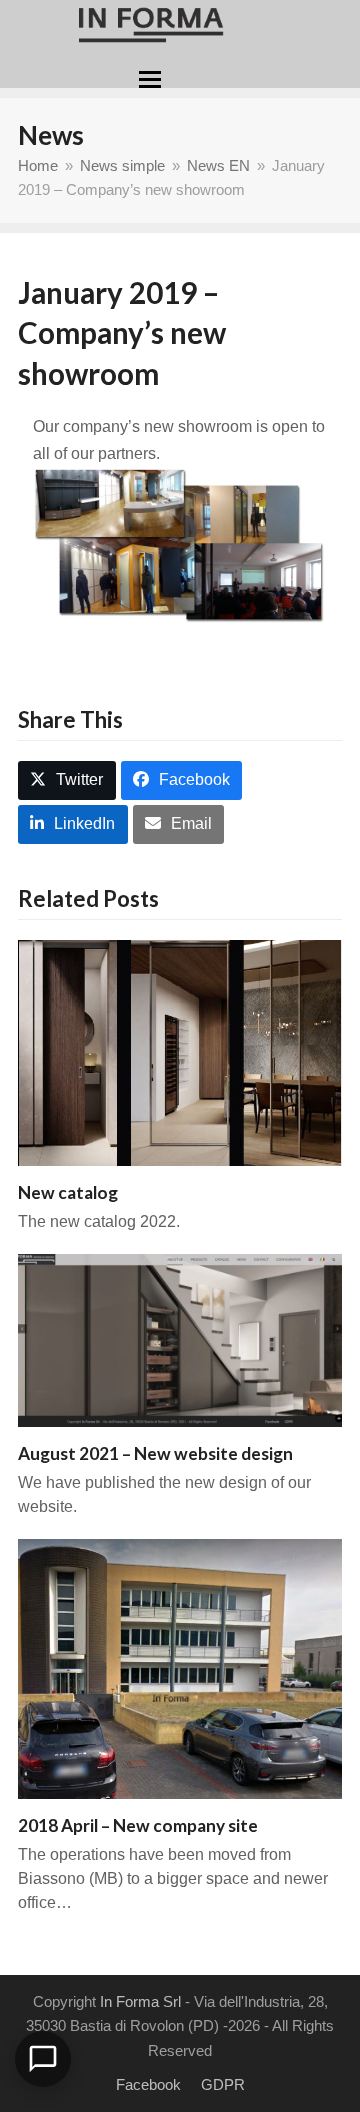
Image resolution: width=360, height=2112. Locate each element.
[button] (150, 79)
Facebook (148, 2085)
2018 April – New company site (138, 1825)
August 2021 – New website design (155, 1453)
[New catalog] (180, 1052)
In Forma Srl (140, 2002)
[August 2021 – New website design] (180, 1339)
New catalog (68, 1192)
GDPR (223, 2085)
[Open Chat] (43, 2059)
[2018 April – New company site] (180, 1667)
